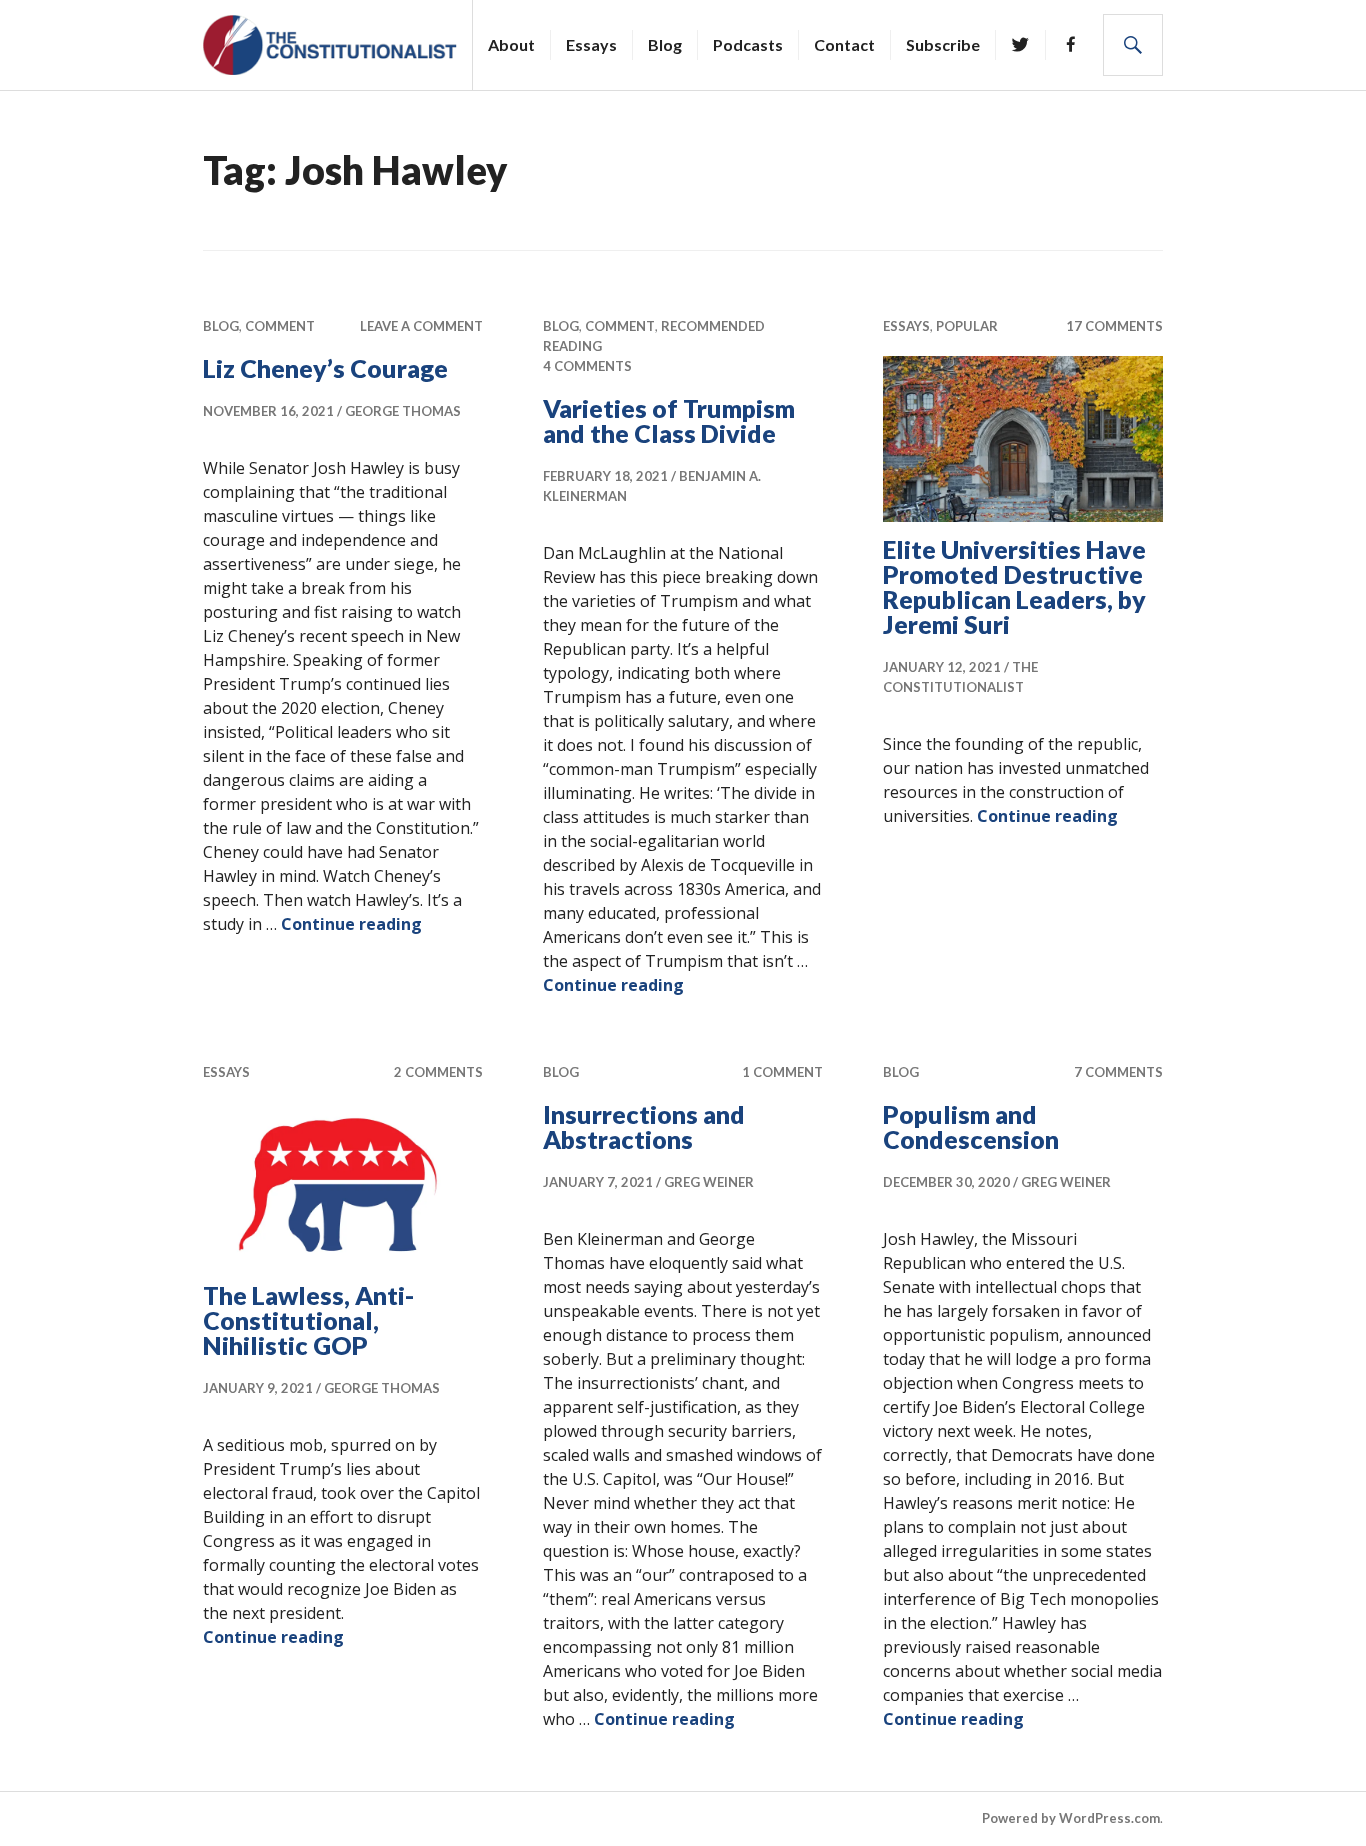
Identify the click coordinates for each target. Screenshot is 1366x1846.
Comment (280, 326)
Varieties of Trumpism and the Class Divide (669, 420)
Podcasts (748, 44)
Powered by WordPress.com (1071, 1818)
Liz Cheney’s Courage (328, 368)
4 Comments (587, 366)
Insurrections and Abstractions (644, 1126)
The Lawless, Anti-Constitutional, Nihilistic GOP (308, 1320)
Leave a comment (421, 326)
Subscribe (943, 44)
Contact (844, 44)
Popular (967, 326)
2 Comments (438, 1072)
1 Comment (782, 1072)
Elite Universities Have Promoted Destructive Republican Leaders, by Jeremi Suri (1014, 586)
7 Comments (1118, 1072)
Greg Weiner (709, 1182)
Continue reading (351, 924)
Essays (591, 44)
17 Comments (1114, 326)
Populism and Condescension (971, 1126)
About (511, 44)
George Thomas (403, 411)
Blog (665, 44)
